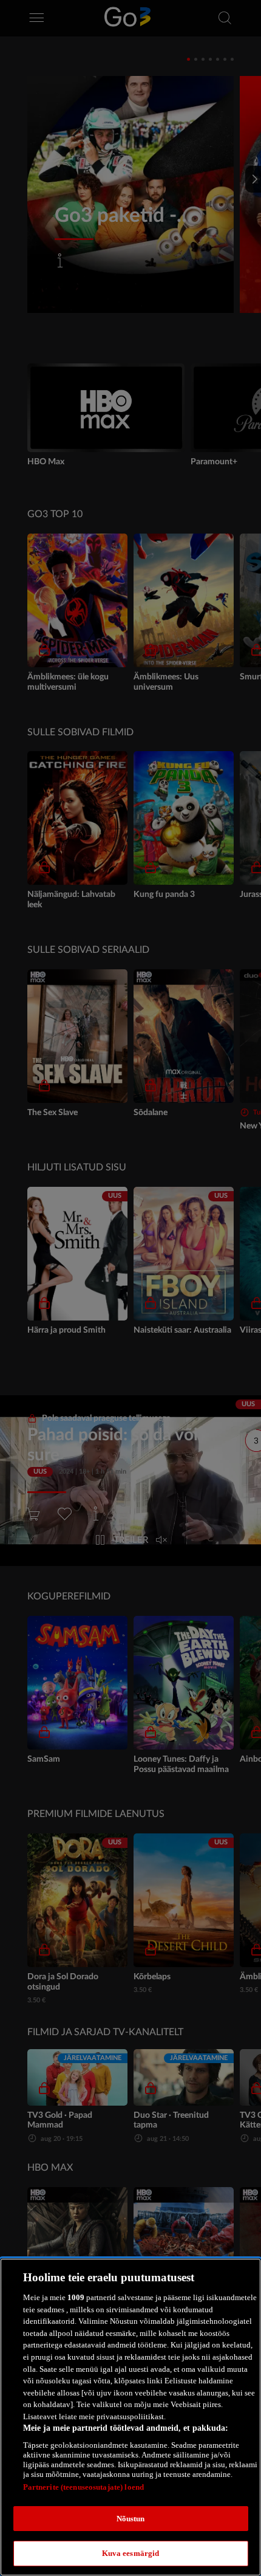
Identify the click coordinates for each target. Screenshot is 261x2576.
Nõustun (131, 2519)
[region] (130, 2417)
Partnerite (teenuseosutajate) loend (84, 2487)
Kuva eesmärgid (131, 2553)
